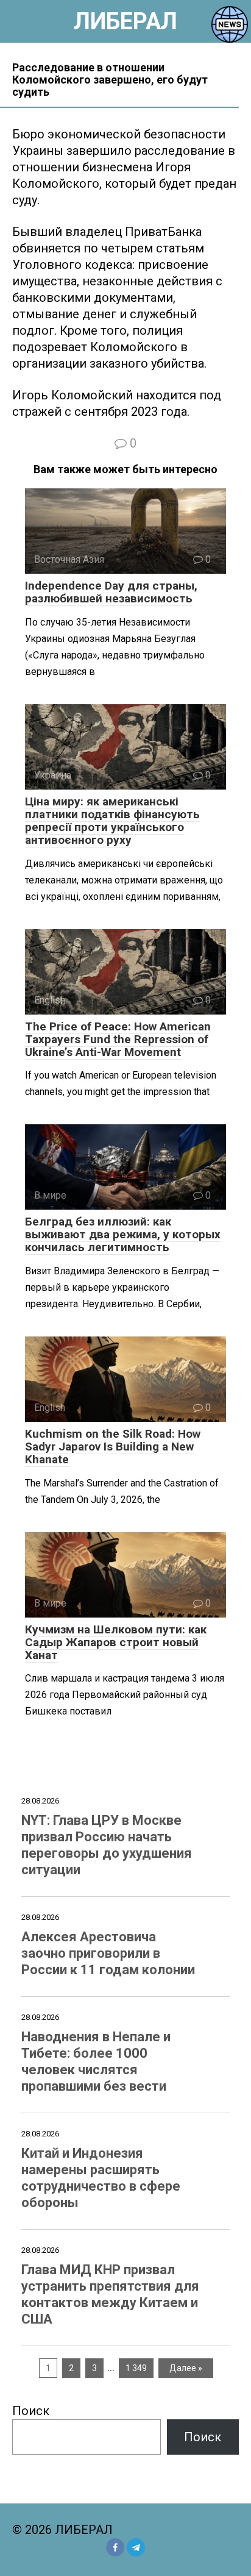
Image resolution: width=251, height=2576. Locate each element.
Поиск (31, 2411)
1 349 (136, 2368)
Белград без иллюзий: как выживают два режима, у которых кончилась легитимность (123, 1234)
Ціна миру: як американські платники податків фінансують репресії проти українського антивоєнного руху (112, 821)
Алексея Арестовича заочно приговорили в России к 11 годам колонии (108, 1953)
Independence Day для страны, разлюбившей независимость (111, 592)
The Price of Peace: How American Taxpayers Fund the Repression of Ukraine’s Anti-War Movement (118, 1039)
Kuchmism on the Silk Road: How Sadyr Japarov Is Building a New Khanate (113, 1447)
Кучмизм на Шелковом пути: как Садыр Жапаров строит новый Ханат (116, 1642)
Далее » (186, 2368)
